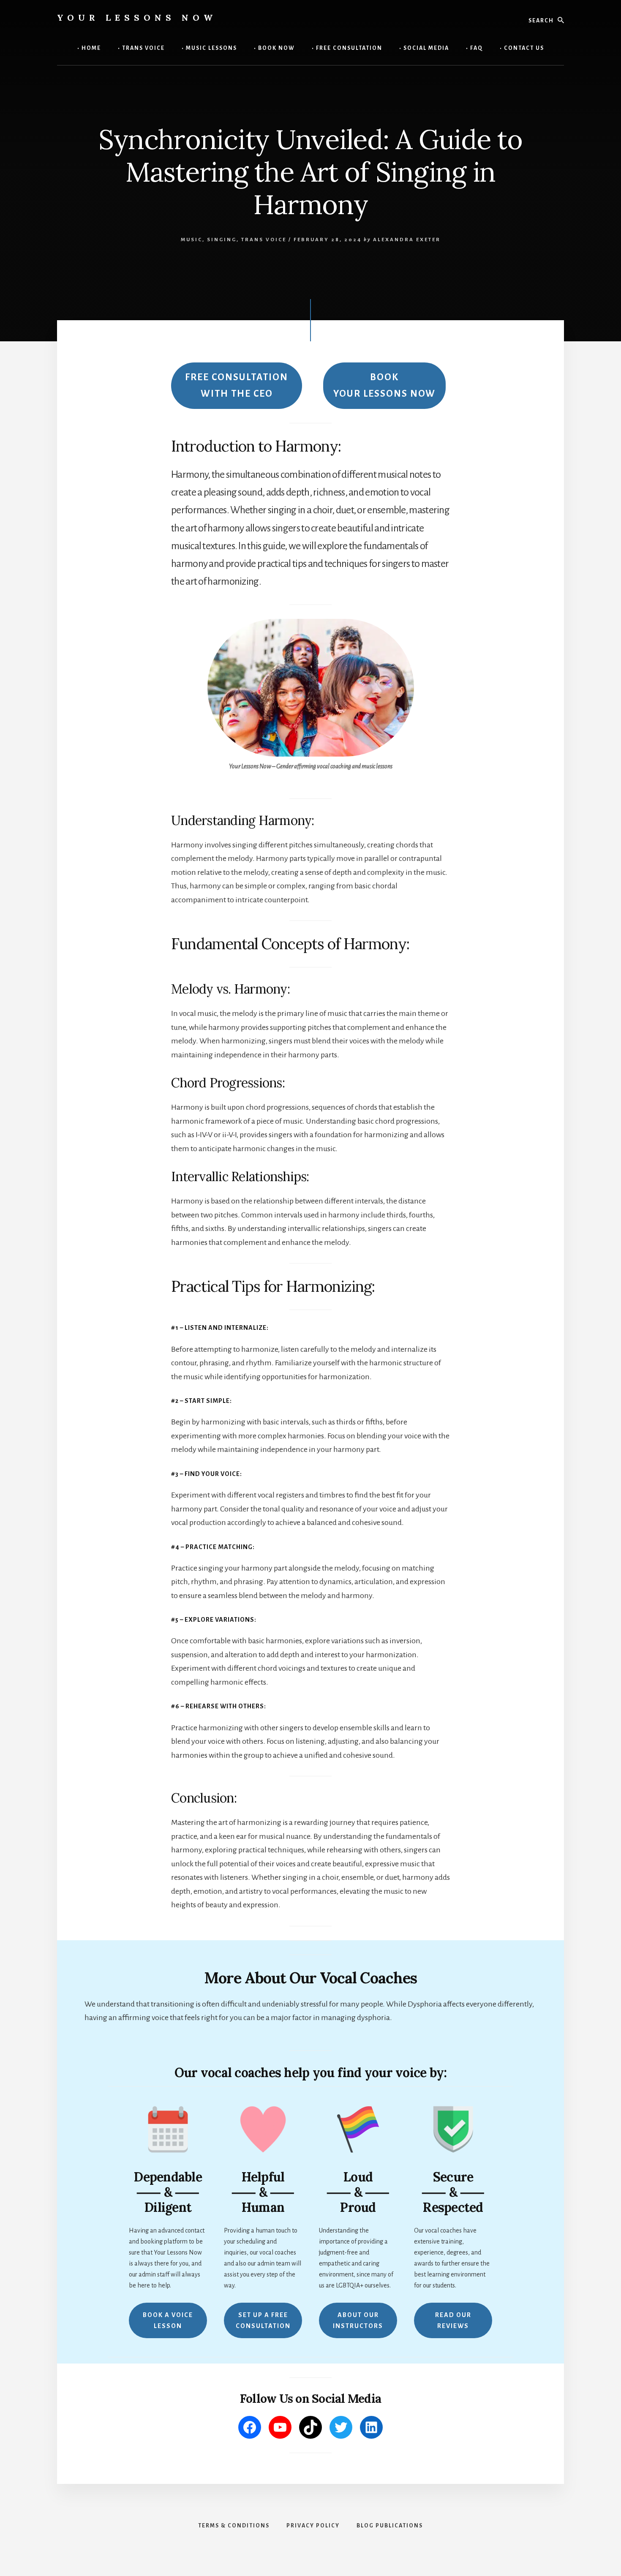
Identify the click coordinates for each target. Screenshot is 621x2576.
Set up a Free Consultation (263, 2320)
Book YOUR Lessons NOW (384, 385)
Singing (222, 240)
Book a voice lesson (168, 2320)
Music (192, 240)
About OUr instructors (358, 2320)
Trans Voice (264, 240)
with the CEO (237, 385)
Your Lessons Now (137, 18)
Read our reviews (453, 2320)
